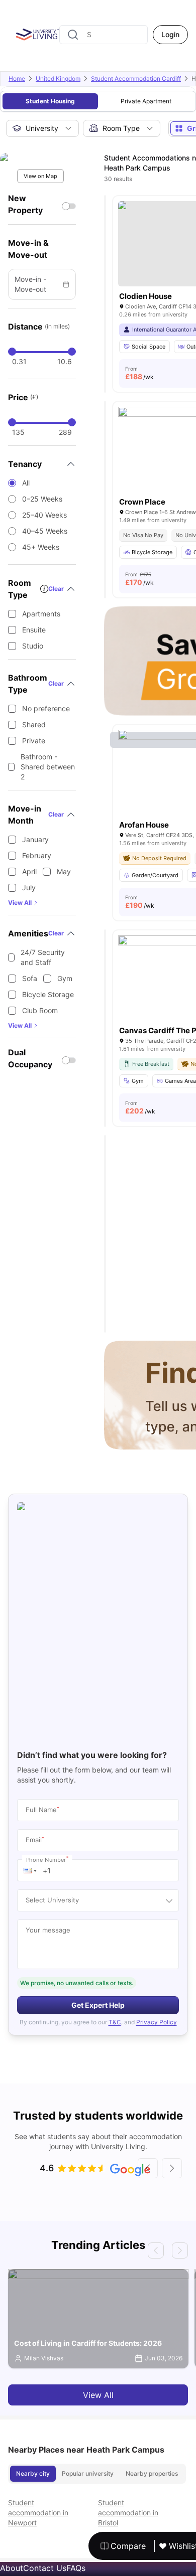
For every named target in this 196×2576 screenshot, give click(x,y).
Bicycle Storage (48, 994)
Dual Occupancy (30, 1058)
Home (17, 78)
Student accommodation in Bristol (128, 2513)
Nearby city (33, 2473)
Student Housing (50, 101)
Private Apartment (146, 101)
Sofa (30, 978)
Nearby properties (152, 2473)
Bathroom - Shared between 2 (48, 767)
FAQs (76, 2568)
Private (34, 741)
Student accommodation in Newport (38, 2513)
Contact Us (45, 2568)
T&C (115, 2022)
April (29, 871)
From (139, 373)
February (37, 855)
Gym (65, 978)
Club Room (40, 1010)
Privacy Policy (157, 2022)
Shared (34, 724)
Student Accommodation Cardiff (136, 78)
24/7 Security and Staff (43, 957)
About (12, 2568)
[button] (30, 1870)
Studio (33, 646)
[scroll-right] (172, 2168)
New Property (25, 204)
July (29, 888)
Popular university (88, 2473)
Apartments (41, 614)
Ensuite (34, 630)
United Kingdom (58, 78)
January (35, 839)
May (64, 871)
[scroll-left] (148, 2168)
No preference (46, 708)
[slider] (12, 352)
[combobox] (104, 35)
